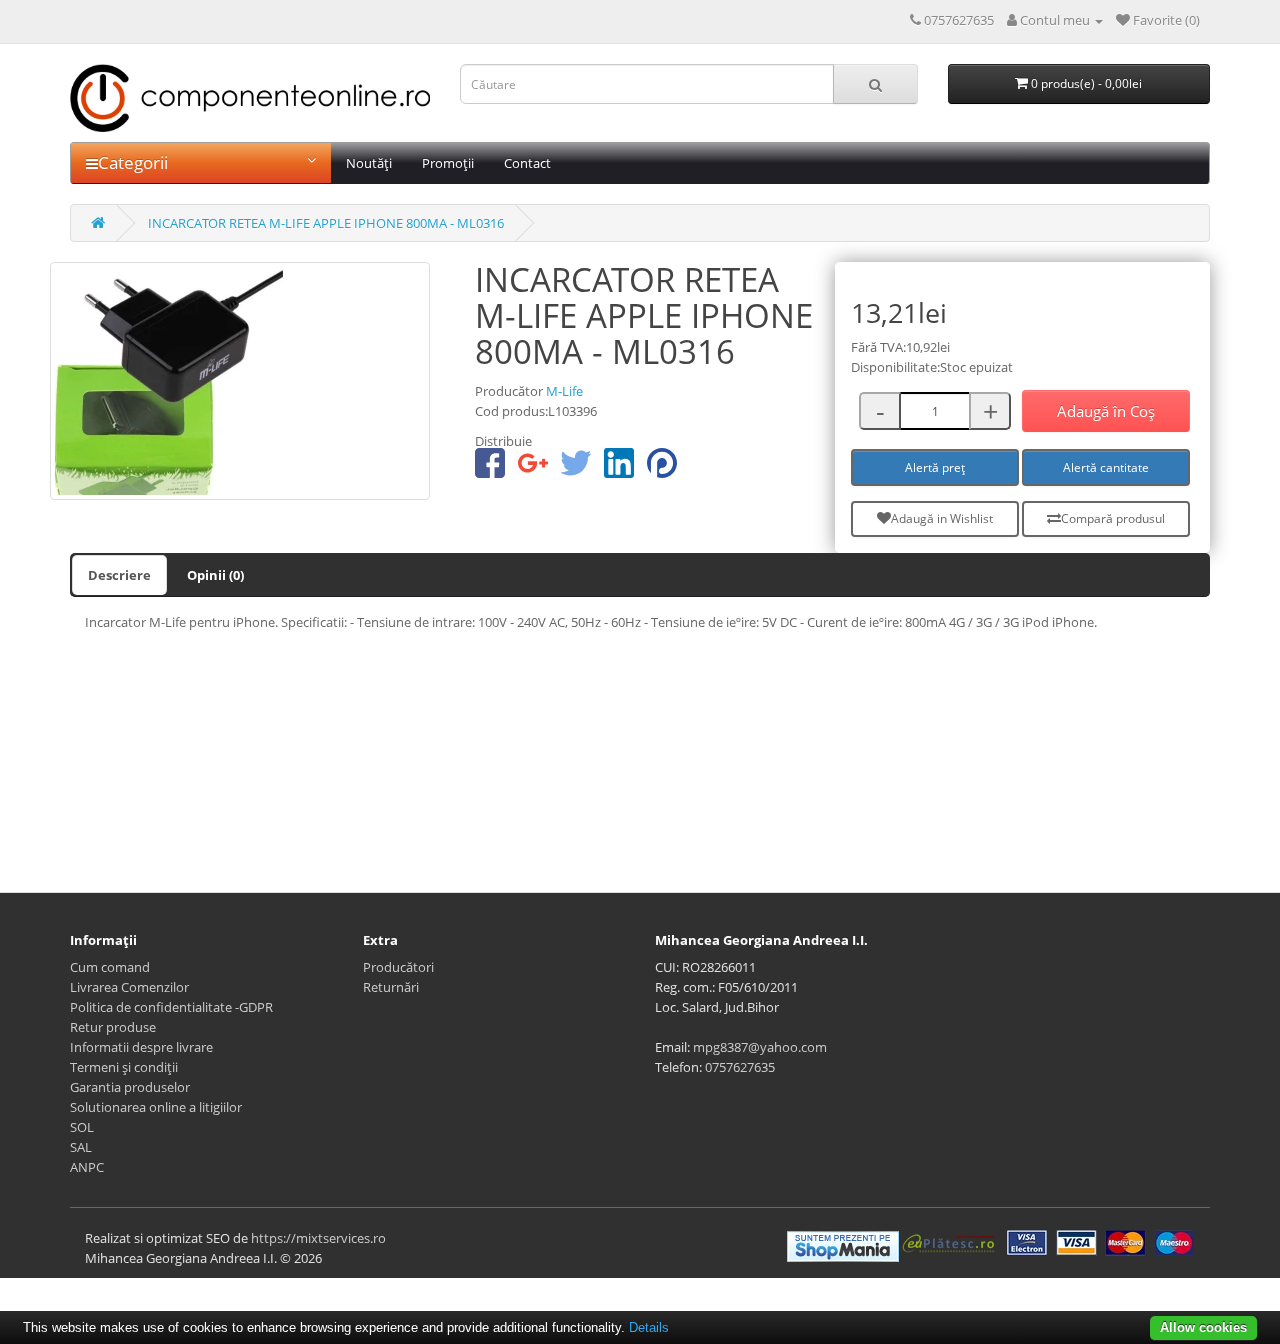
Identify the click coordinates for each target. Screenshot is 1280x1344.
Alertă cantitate (1106, 467)
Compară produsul (1113, 518)
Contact (527, 163)
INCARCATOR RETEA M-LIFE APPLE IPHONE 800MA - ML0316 (326, 223)
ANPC (87, 1167)
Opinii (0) (215, 575)
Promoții (448, 163)
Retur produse (113, 1027)
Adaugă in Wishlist (942, 518)
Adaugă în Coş (1106, 411)
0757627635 (740, 1067)
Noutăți (369, 163)
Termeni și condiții (124, 1067)
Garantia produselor (130, 1087)
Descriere (119, 575)
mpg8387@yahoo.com (760, 1047)
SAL (81, 1147)
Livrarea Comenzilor (129, 987)
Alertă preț (935, 467)
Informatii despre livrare (141, 1047)
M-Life (564, 391)
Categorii (133, 162)
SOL (82, 1127)
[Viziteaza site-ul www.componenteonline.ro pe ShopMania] (843, 1245)
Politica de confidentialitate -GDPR (171, 1007)
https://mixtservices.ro (318, 1238)
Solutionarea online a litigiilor (156, 1107)
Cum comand (110, 967)
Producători (398, 967)
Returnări (391, 987)
